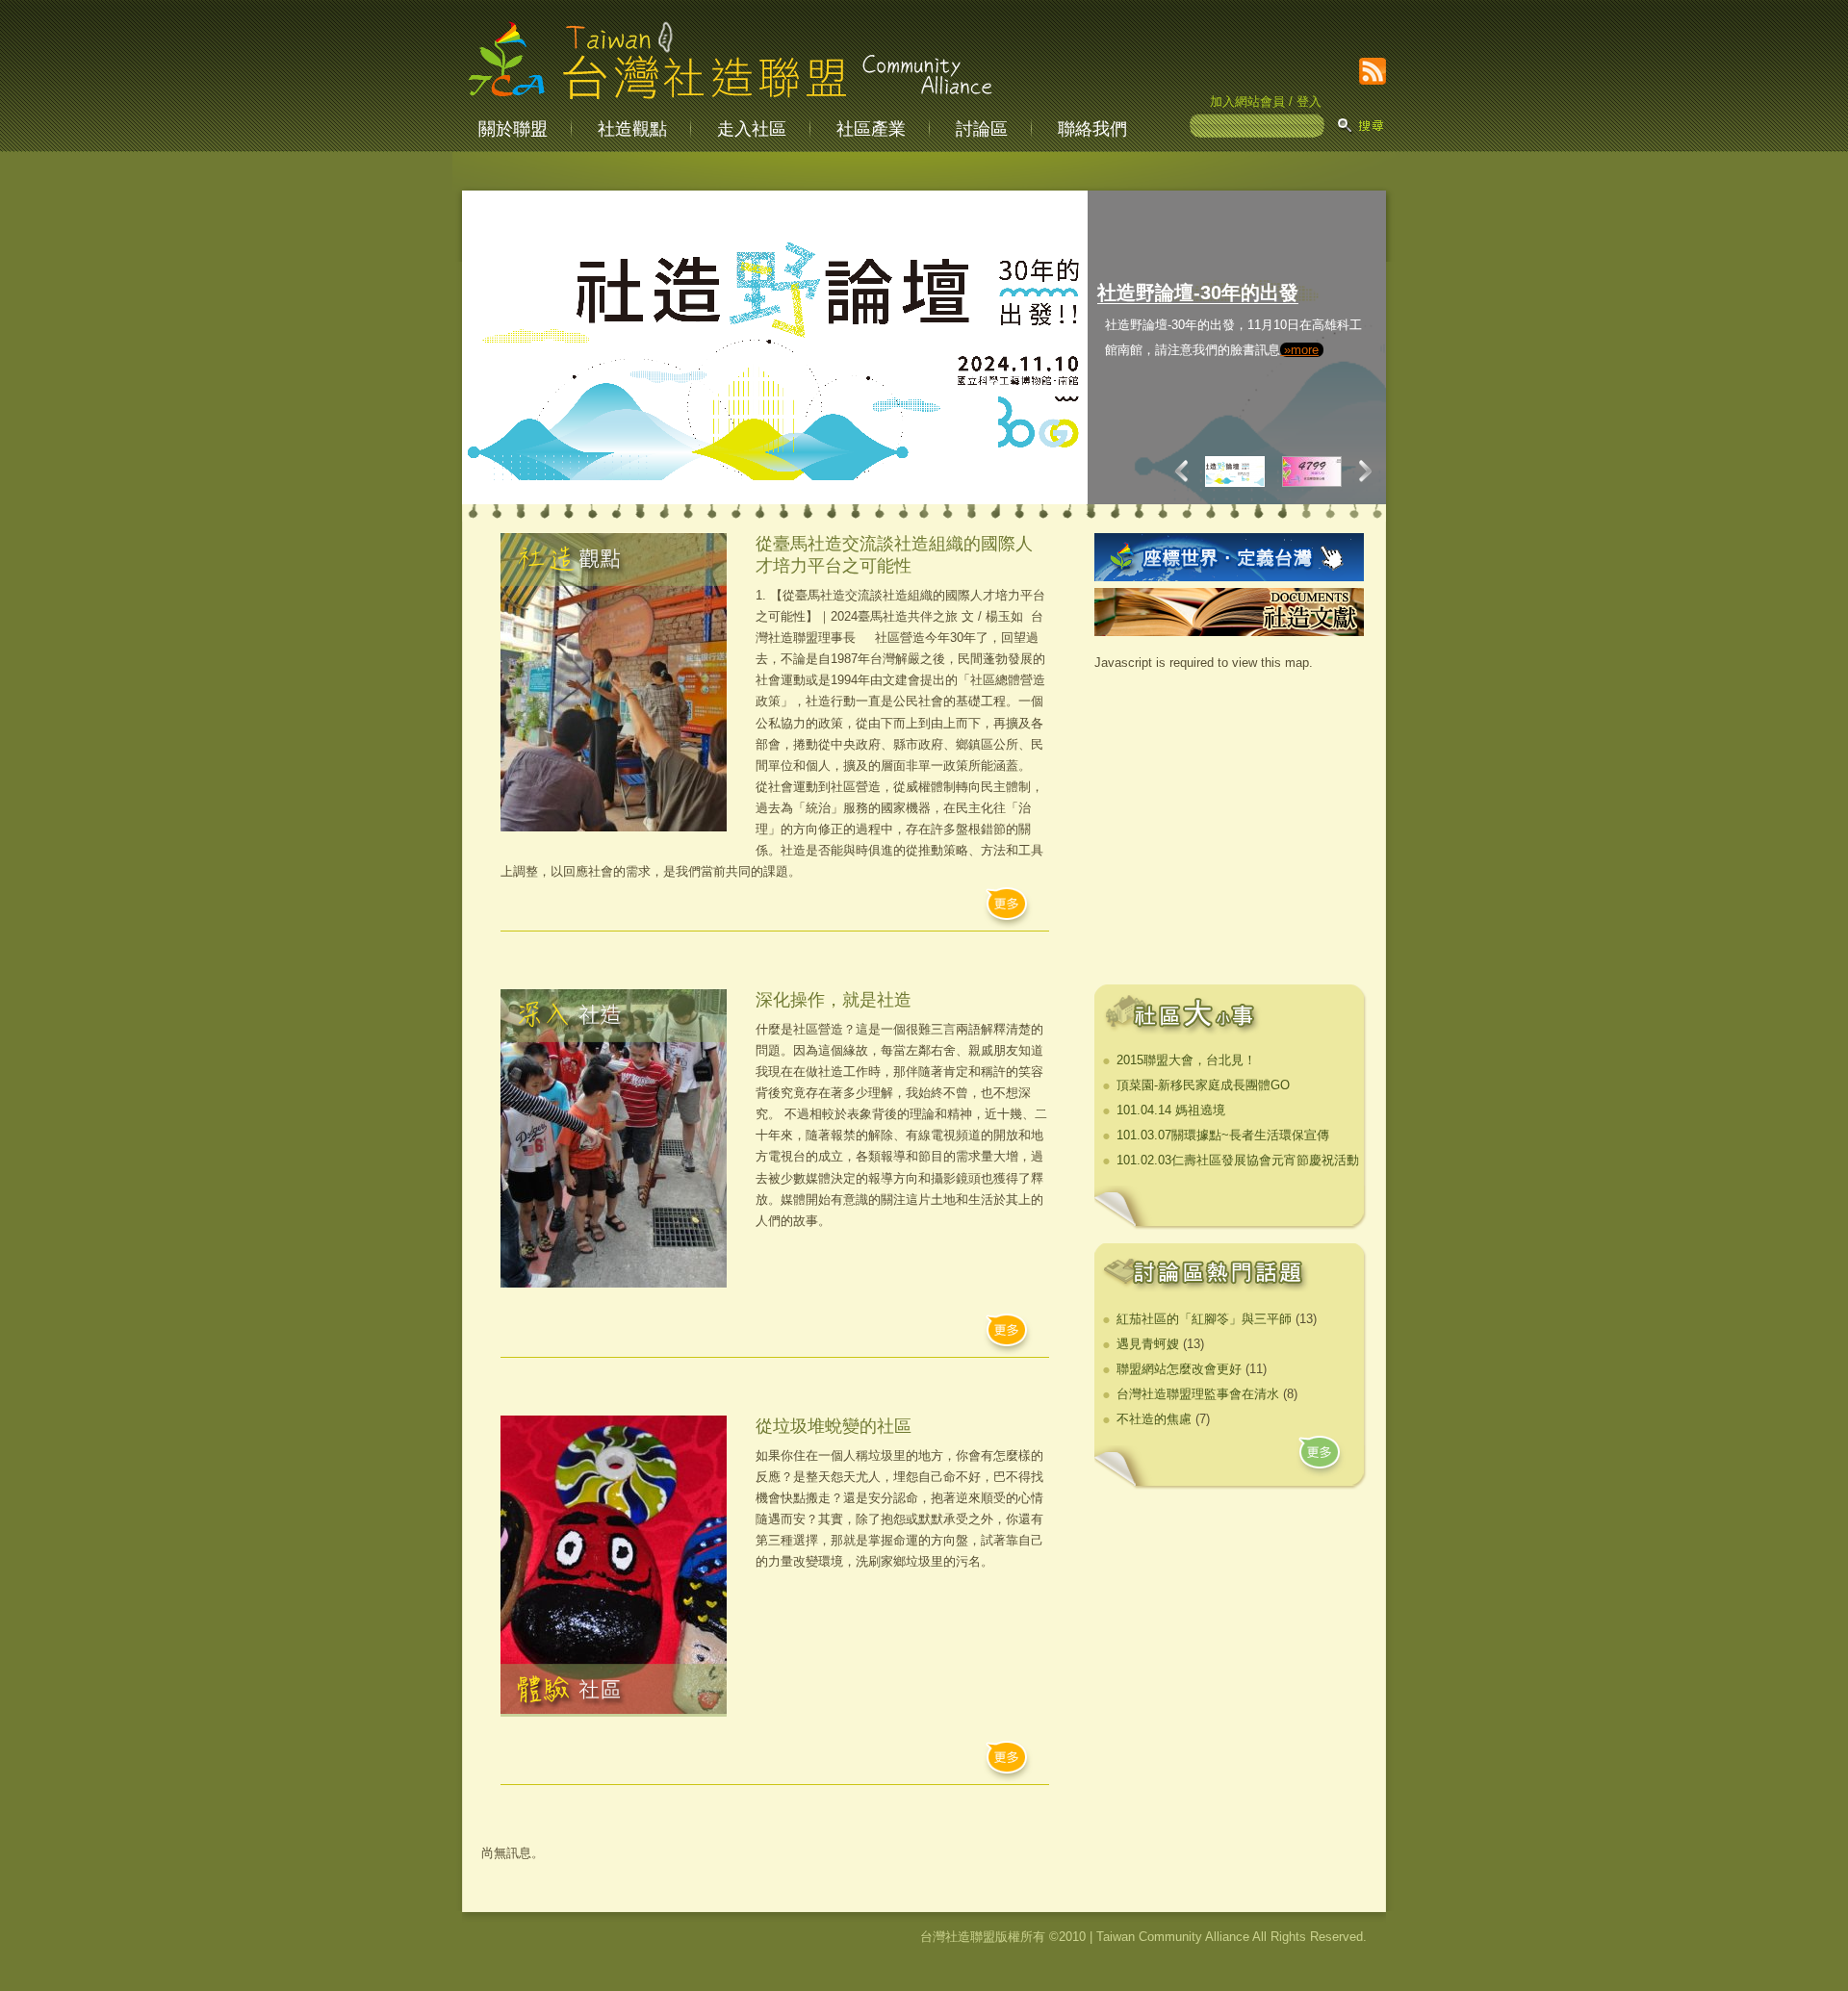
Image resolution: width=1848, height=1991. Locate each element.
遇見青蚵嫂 (1148, 1344)
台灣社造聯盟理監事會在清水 (1198, 1394)
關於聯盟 (513, 129)
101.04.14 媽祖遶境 (1171, 1110)
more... (1008, 909)
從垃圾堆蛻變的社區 (834, 1426)
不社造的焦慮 (1154, 1419)
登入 (1309, 102)
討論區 (982, 129)
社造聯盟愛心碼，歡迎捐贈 (1214, 293)
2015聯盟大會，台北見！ (1186, 1060)
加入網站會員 (1247, 102)
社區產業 (871, 129)
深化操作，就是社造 (834, 1000)
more (1321, 1457)
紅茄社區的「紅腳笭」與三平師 (1204, 1319)
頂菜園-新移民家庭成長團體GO (1203, 1085)
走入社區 (752, 129)
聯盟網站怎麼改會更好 (1179, 1369)
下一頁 (1361, 471)
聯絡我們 (1092, 129)
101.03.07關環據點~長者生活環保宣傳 (1223, 1135)
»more (1213, 425)
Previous (1186, 471)
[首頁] (730, 101)
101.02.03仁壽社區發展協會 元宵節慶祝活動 (1238, 1160)
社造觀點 (632, 129)
